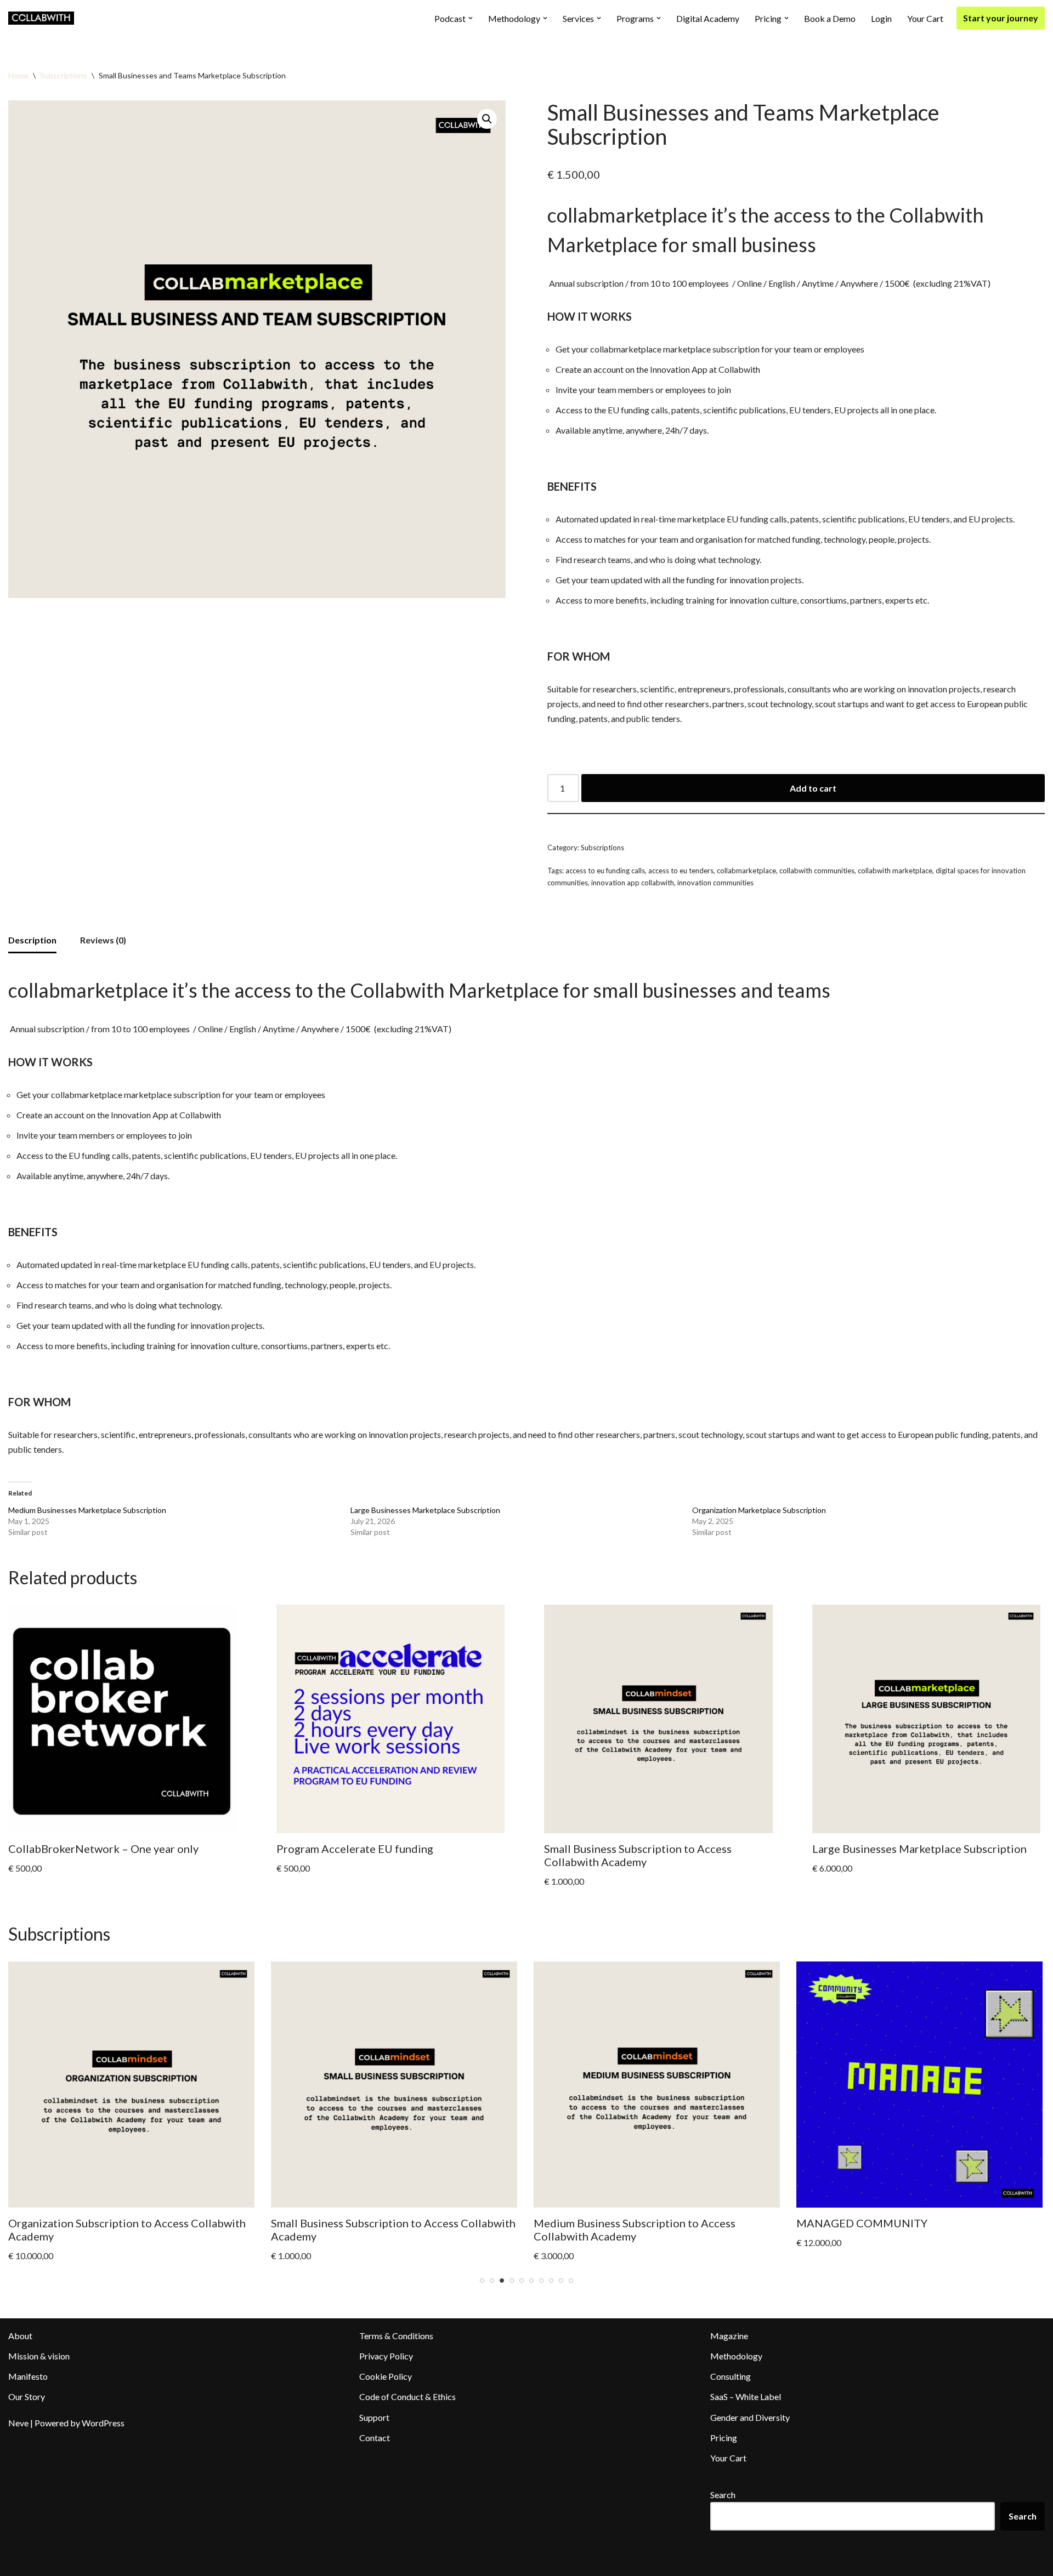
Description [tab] (32, 940)
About (20, 2336)
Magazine (729, 2336)
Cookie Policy (386, 2376)
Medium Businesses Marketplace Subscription (87, 1510)
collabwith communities (817, 871)
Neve (18, 2423)
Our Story (27, 2396)
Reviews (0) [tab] (103, 940)
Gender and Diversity (750, 2417)
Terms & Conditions (396, 2336)
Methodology (736, 2356)
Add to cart (813, 788)
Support (374, 2417)
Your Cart (925, 18)
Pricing (724, 2438)
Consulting (731, 2376)
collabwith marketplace (895, 871)
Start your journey (1001, 18)
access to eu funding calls (605, 871)
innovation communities (715, 883)
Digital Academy (708, 18)
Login (881, 18)
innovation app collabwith (633, 883)
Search (723, 2495)
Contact (375, 2438)
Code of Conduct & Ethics (407, 2396)
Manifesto (28, 2376)
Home (18, 75)
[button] (471, 18)
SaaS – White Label (746, 2396)
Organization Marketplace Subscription (759, 1510)
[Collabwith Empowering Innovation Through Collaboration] (41, 18)
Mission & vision (39, 2356)
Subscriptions (64, 75)
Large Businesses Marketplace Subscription (425, 1510)
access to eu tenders (681, 871)
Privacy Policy (386, 2356)
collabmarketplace (746, 871)
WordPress (103, 2423)
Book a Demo (830, 18)
